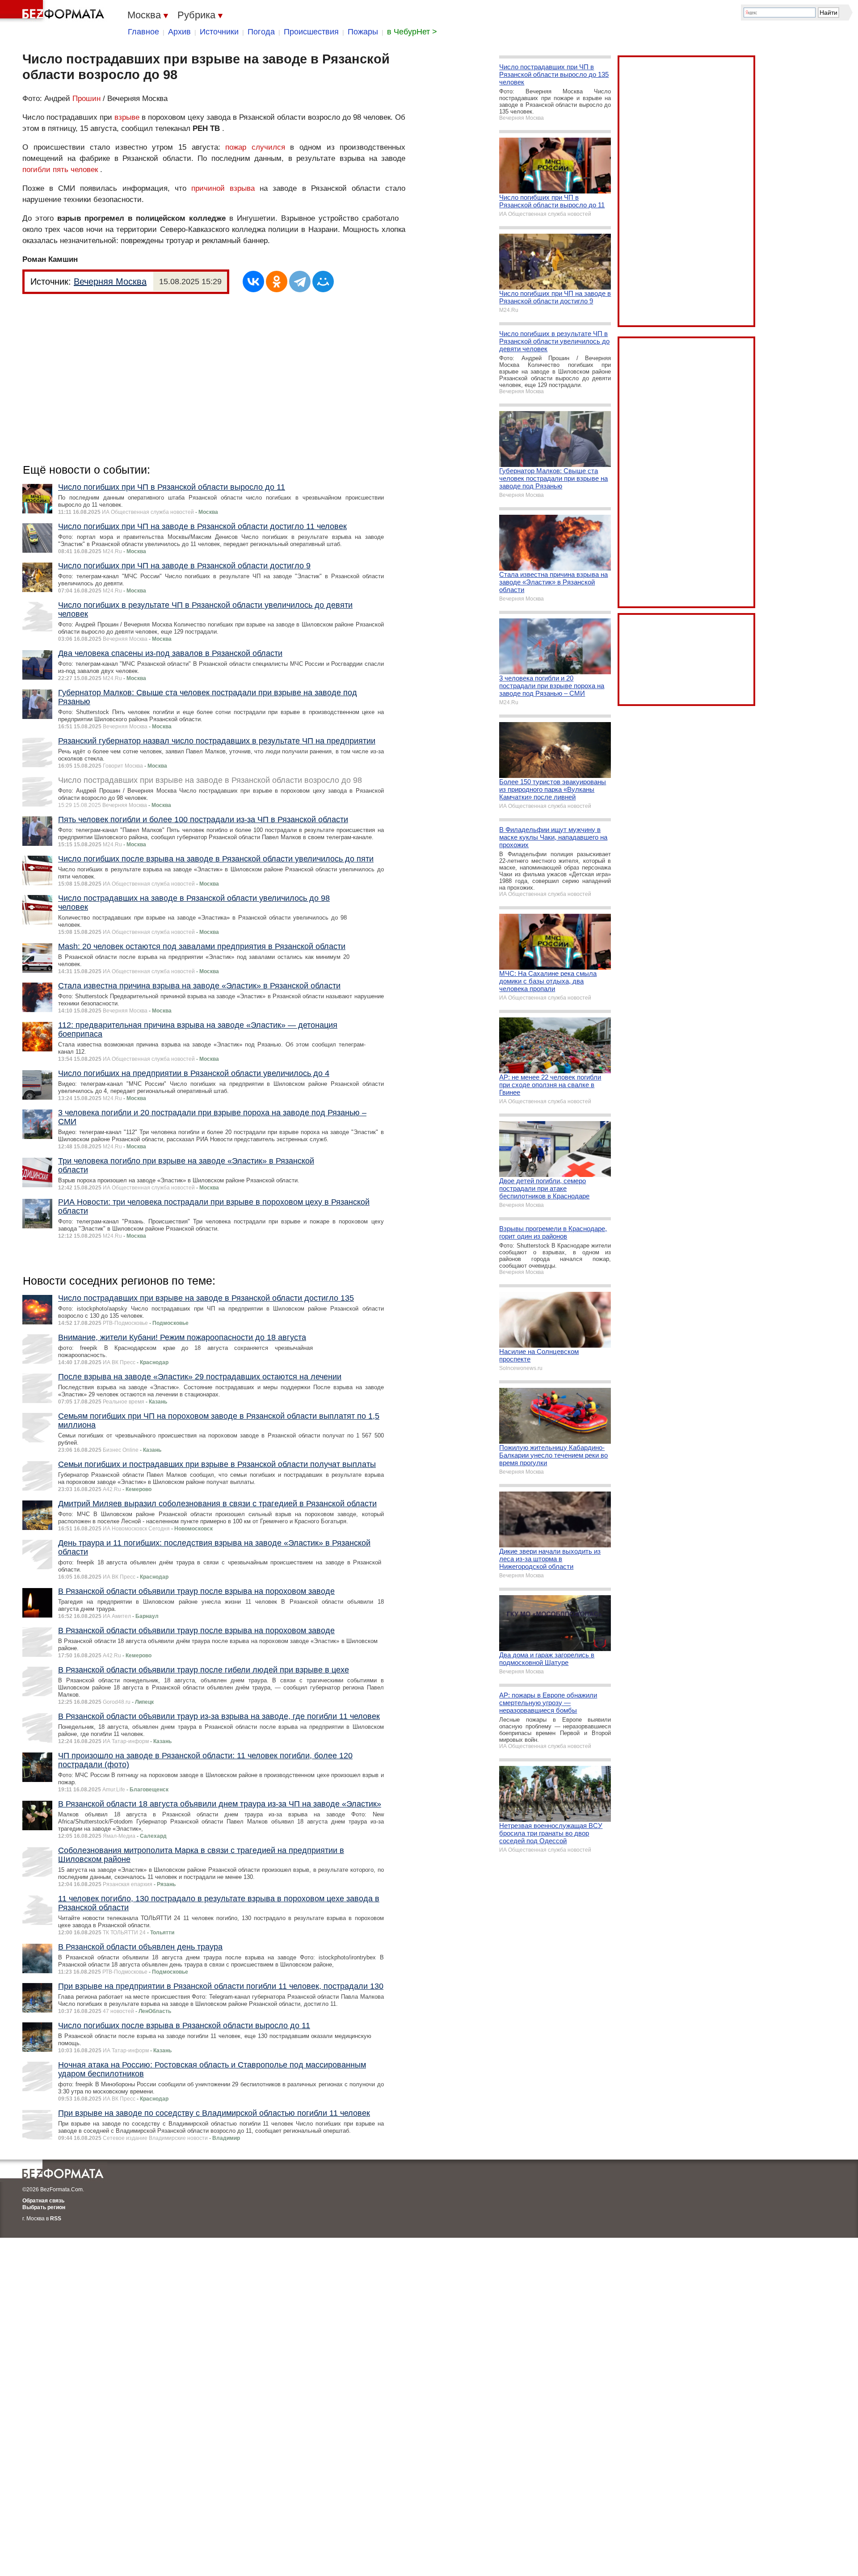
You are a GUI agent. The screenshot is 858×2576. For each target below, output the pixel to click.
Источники (219, 32)
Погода (261, 32)
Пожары (363, 32)
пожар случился (255, 147)
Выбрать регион (44, 2207)
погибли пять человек (60, 170)
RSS (56, 2219)
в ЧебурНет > (412, 32)
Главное (143, 32)
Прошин (86, 99)
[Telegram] (300, 282)
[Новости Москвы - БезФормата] (54, 11)
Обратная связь (43, 2201)
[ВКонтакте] (253, 282)
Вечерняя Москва (110, 282)
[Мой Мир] (323, 282)
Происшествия (311, 32)
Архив (179, 32)
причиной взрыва (223, 188)
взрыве (127, 117)
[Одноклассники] (277, 282)
